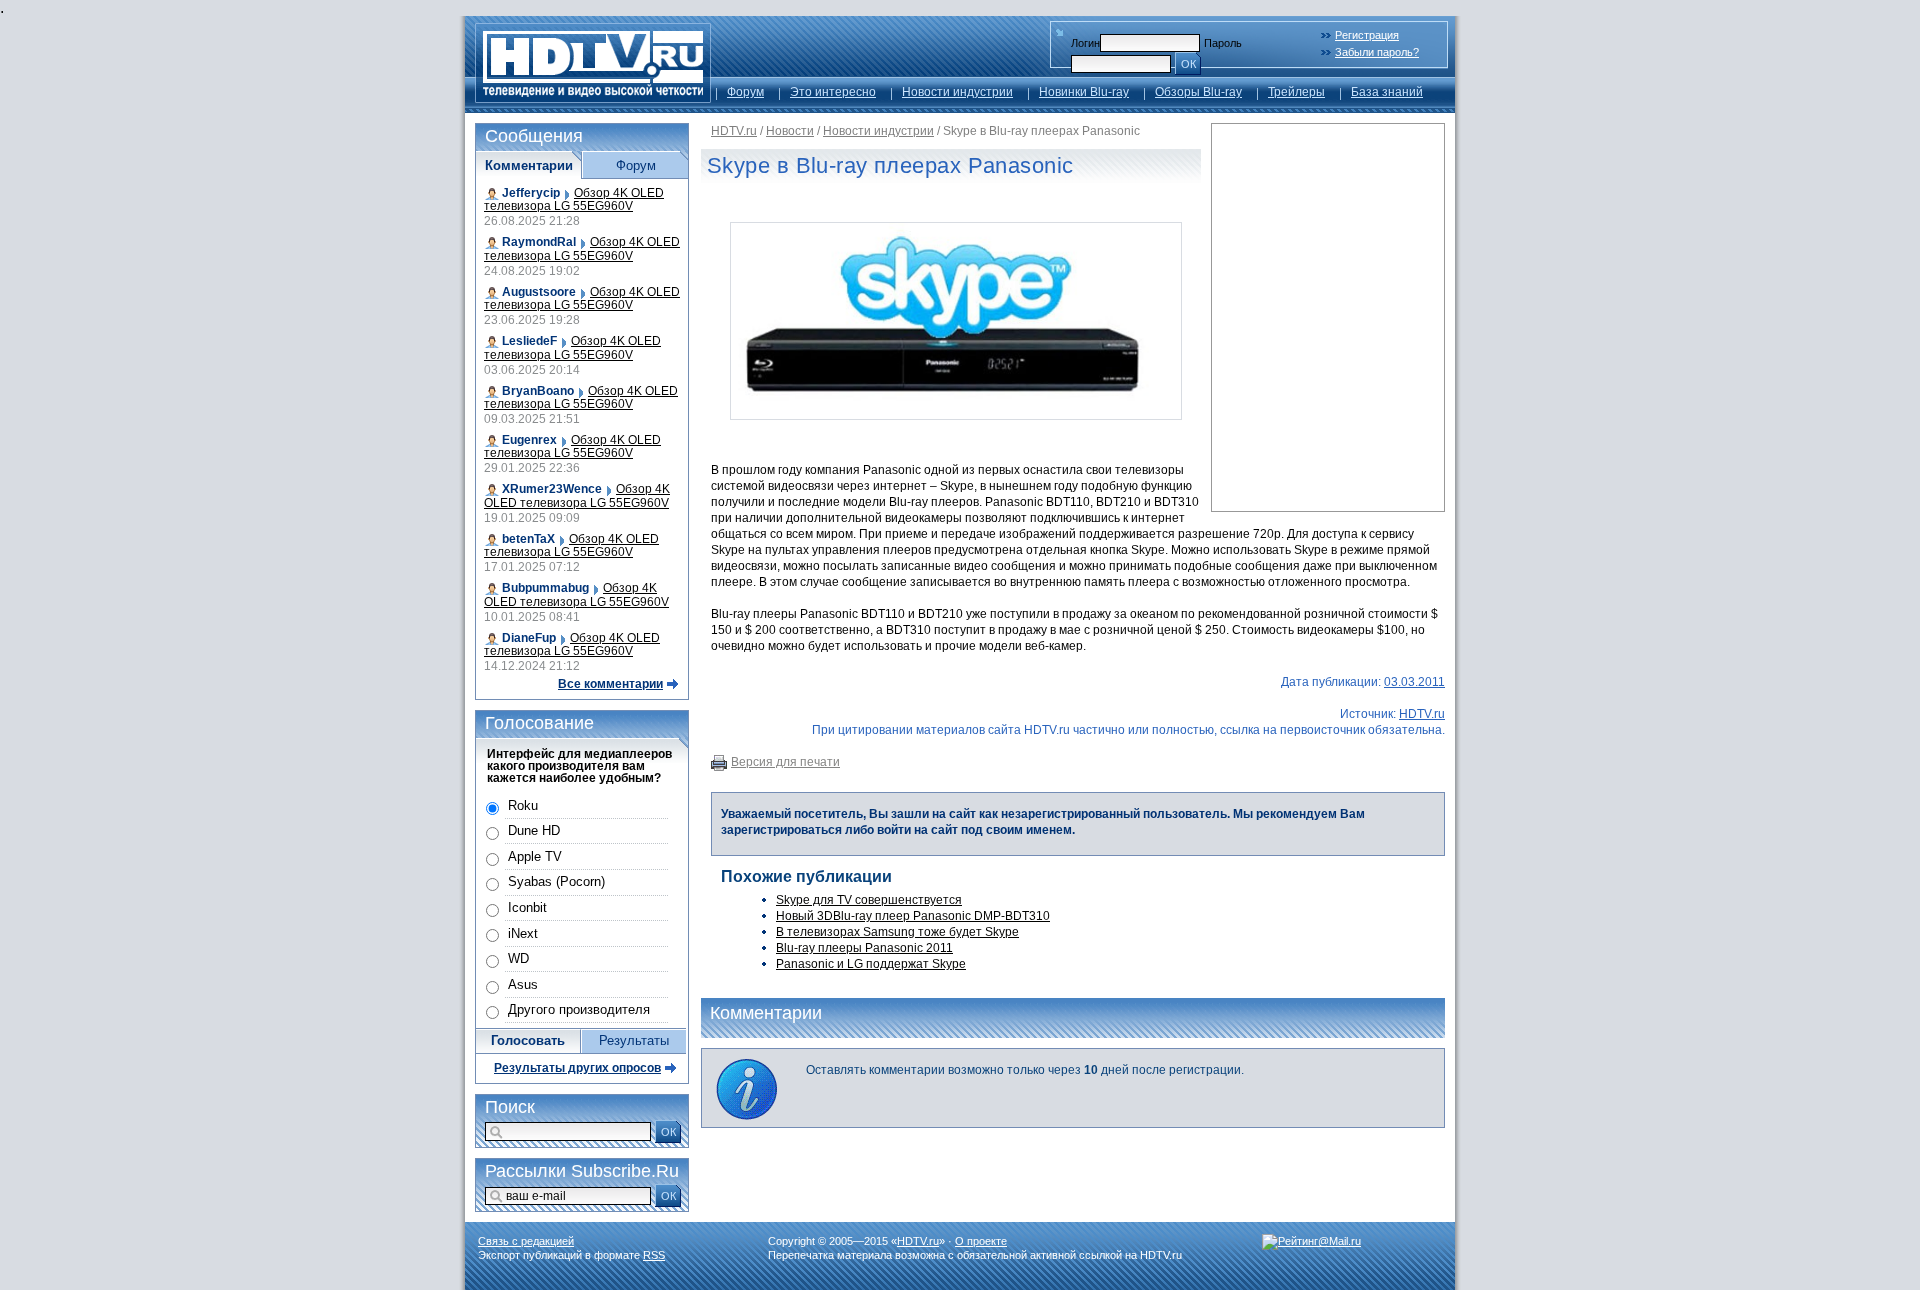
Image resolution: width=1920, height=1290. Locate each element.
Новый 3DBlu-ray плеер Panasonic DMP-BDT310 (913, 916)
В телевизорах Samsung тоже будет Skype (897, 932)
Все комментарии (610, 684)
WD (518, 958)
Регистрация (1367, 35)
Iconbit (527, 907)
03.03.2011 (1414, 682)
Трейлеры (1296, 92)
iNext (523, 933)
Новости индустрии (957, 92)
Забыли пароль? (1377, 52)
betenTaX (528, 539)
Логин (1085, 43)
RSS (654, 1255)
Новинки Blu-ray (1084, 92)
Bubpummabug (545, 588)
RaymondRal (539, 242)
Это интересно (833, 92)
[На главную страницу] (593, 97)
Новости (790, 131)
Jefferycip (531, 193)
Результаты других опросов (577, 1068)
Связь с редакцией (526, 1241)
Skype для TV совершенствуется (869, 900)
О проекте (981, 1241)
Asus (523, 984)
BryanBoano (538, 391)
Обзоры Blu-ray (1198, 92)
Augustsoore (539, 292)
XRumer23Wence (552, 489)
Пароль (1223, 43)
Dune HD (534, 830)
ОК (1188, 64)
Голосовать (528, 1040)
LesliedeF (529, 341)
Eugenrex (529, 440)
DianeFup (529, 638)
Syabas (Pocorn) (556, 881)
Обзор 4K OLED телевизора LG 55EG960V (574, 199)
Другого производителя (579, 1009)
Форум (745, 92)
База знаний (1387, 92)
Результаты (634, 1040)
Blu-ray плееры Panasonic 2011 (864, 948)
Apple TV (535, 856)
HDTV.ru (734, 131)
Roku (523, 805)
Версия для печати (785, 762)
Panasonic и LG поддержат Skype (871, 964)
